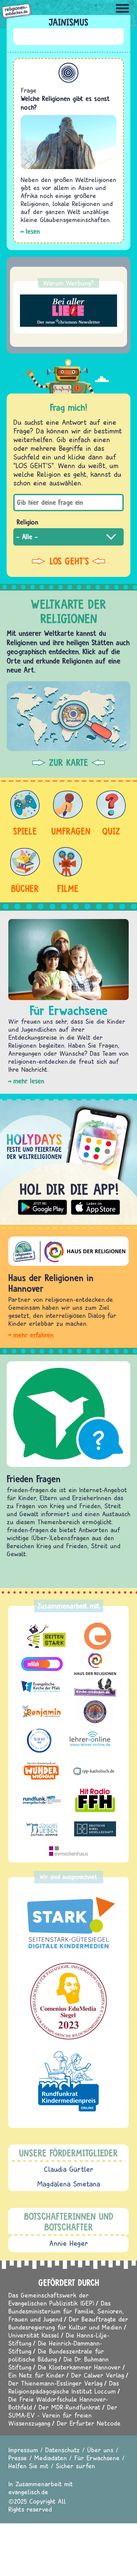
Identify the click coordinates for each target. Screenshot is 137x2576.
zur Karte (68, 763)
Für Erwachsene (97, 2458)
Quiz (111, 831)
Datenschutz (63, 2450)
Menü (122, 8)
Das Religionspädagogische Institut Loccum (64, 2387)
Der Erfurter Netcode (89, 2423)
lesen (33, 231)
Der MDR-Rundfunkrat (69, 2407)
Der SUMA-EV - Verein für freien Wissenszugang (63, 2415)
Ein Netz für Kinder (36, 2375)
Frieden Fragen (34, 1479)
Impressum (23, 2450)
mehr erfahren (33, 1335)
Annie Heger (69, 2243)
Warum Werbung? (68, 283)
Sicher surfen (75, 2466)
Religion (27, 522)
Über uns (100, 2450)
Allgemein (68, 73)
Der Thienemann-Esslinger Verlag (55, 2383)
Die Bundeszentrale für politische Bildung (56, 2355)
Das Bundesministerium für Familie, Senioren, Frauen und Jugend (66, 2311)
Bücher (25, 888)
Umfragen (68, 831)
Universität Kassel (34, 2335)
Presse (18, 2458)
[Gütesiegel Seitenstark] (68, 1923)
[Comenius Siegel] (68, 2001)
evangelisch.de (28, 2492)
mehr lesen (29, 1081)
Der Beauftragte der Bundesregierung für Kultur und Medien (68, 2323)
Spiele (25, 831)
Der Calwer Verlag (98, 2375)
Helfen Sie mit (28, 2466)
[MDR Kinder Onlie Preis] (68, 2081)
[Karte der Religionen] (68, 716)
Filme (68, 888)
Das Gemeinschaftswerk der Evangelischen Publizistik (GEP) (51, 2299)
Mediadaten (51, 2458)
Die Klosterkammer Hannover (79, 2367)
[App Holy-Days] (68, 1159)
